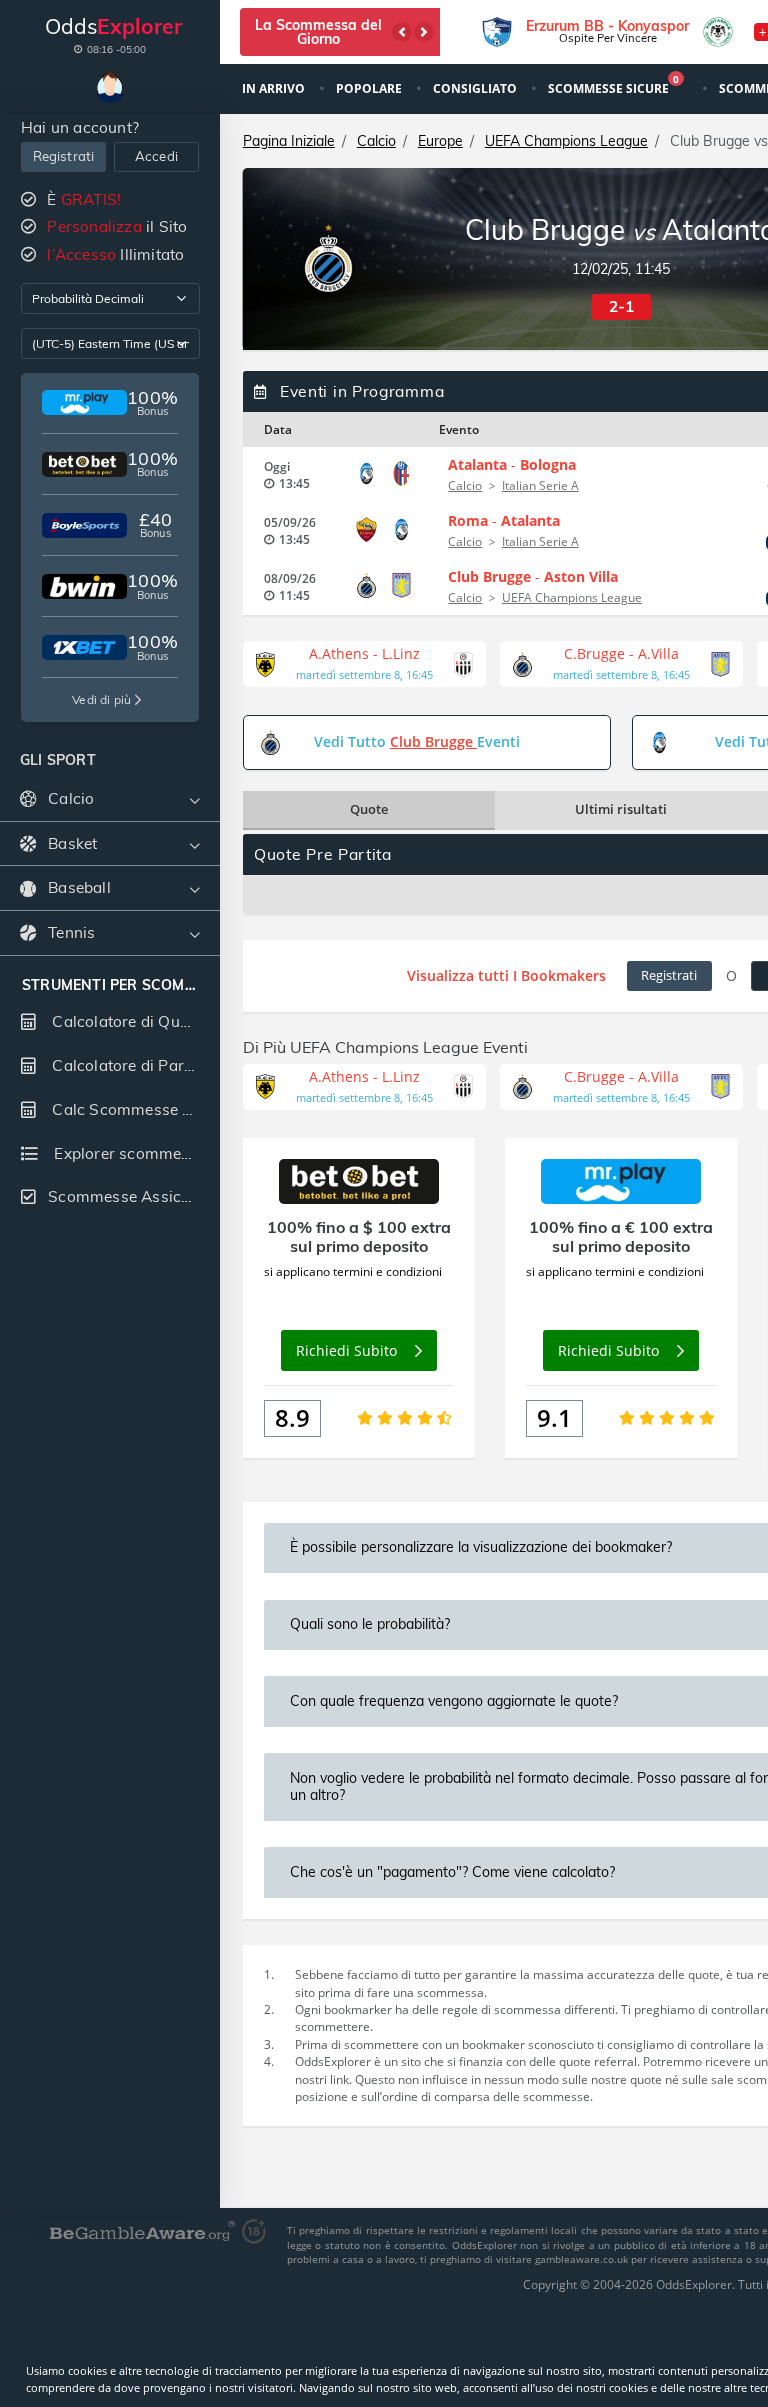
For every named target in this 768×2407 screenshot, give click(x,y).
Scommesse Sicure (613, 86)
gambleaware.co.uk (583, 2259)
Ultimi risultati (621, 809)
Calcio (376, 141)
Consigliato (476, 88)
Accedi (156, 156)
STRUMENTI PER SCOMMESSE (110, 985)
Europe (440, 141)
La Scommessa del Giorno (318, 32)
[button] (402, 32)
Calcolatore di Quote (125, 1021)
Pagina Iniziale (289, 141)
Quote (369, 809)
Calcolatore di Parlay (126, 1065)
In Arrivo (275, 88)
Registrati (64, 156)
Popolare (370, 88)
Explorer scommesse (128, 1153)
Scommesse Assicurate (133, 1196)
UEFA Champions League (566, 141)
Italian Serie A (540, 485)
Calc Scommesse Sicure (133, 1109)
